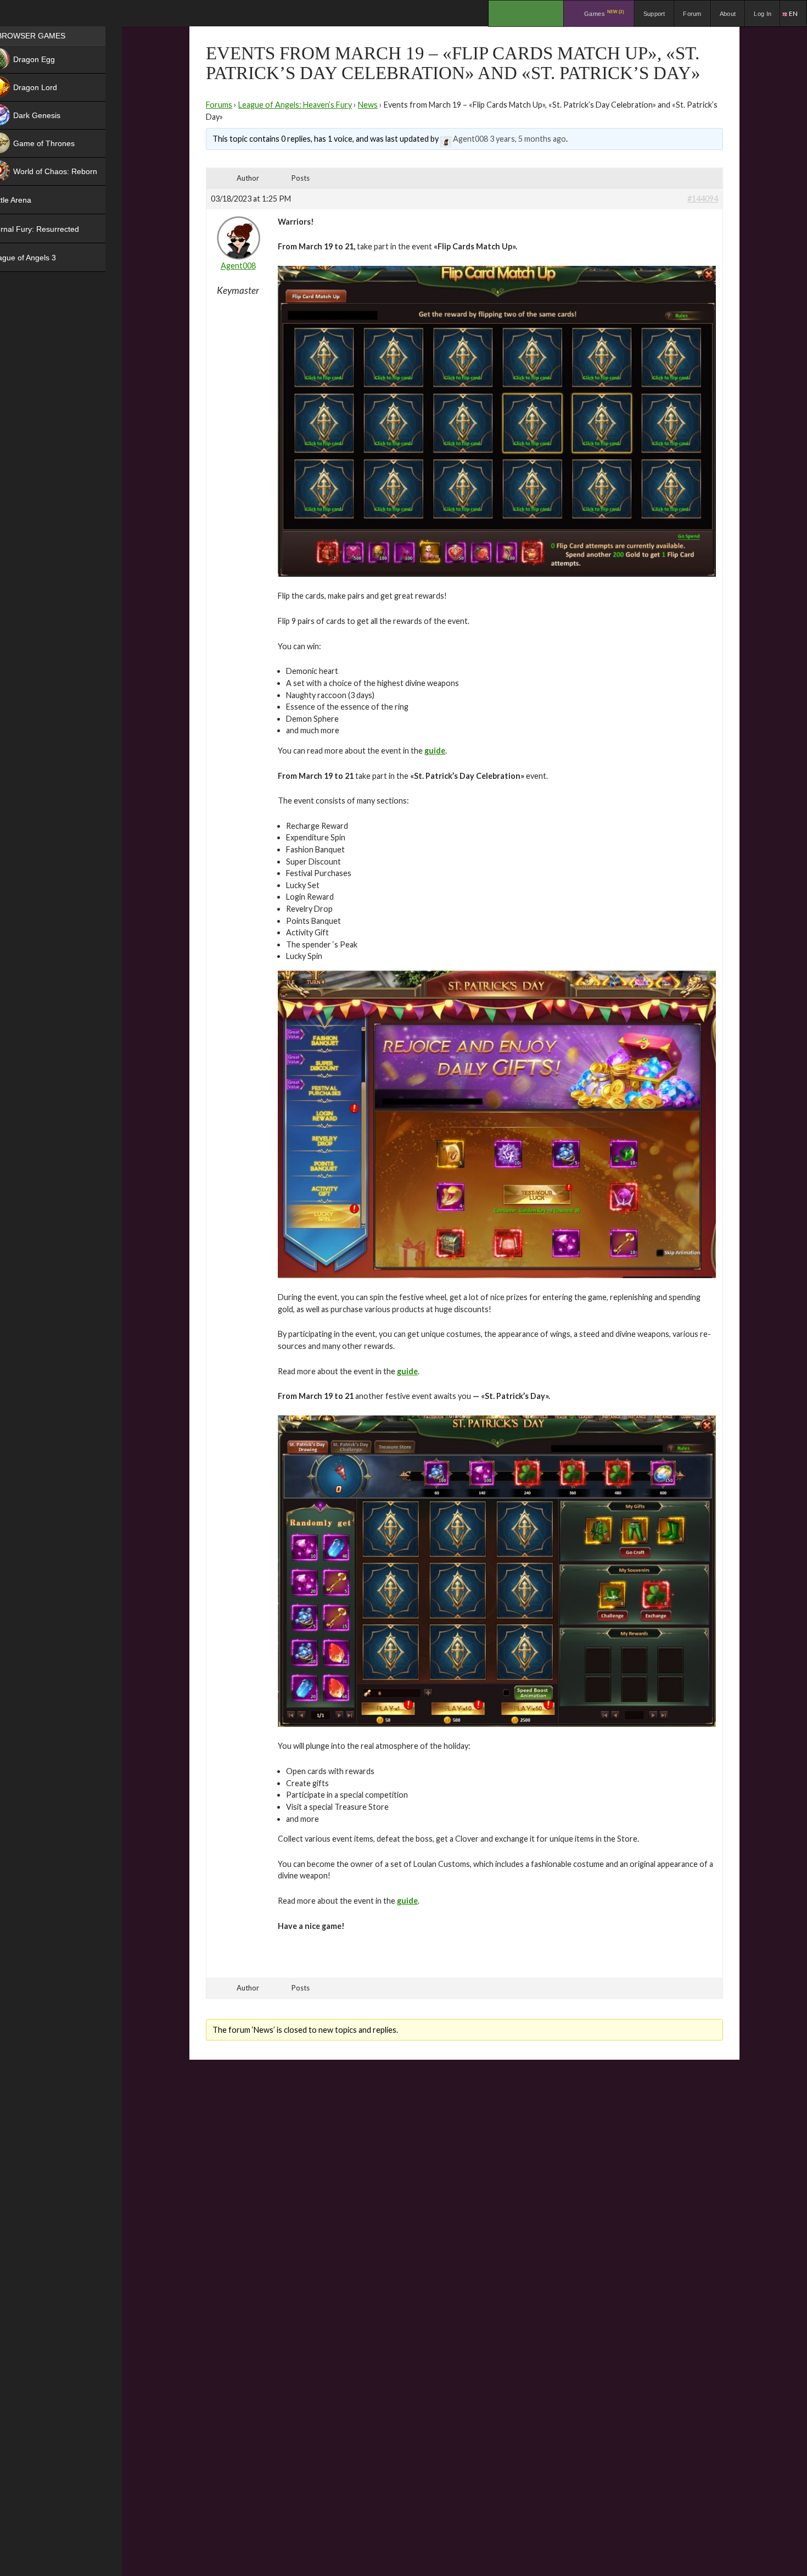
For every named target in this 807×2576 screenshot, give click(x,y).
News (368, 105)
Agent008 (470, 139)
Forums (219, 105)
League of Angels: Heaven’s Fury (295, 105)
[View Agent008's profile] (446, 139)
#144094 (703, 199)
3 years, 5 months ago (528, 139)
